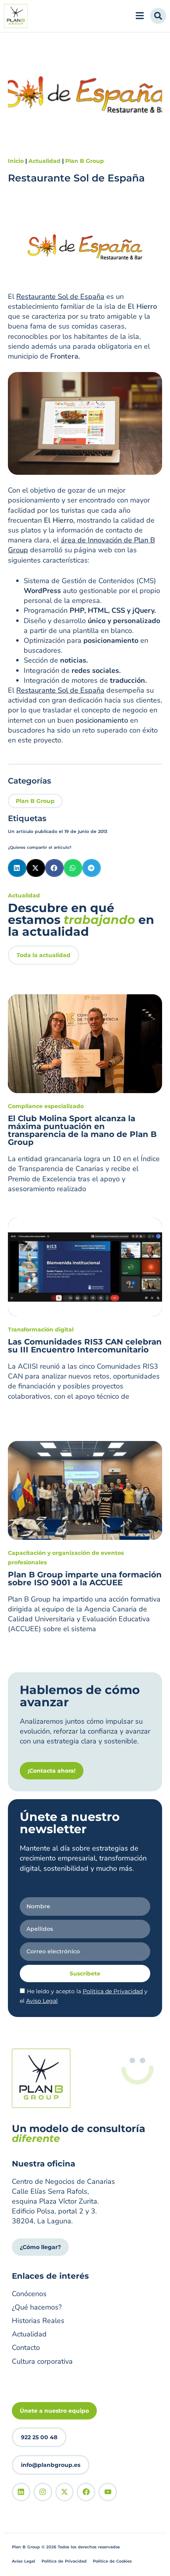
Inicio (16, 161)
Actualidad (44, 161)
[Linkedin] (21, 2492)
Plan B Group (85, 161)
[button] (17, 868)
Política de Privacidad (113, 1991)
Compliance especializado (46, 1106)
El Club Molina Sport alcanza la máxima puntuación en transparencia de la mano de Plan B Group (82, 1130)
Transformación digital (41, 1330)
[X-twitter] (65, 2492)
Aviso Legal (42, 2001)
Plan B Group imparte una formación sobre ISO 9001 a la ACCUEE (85, 1579)
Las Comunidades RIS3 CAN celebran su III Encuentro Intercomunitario (85, 1346)
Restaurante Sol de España (60, 297)
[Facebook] (86, 2492)
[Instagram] (43, 2492)
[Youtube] (108, 2492)
